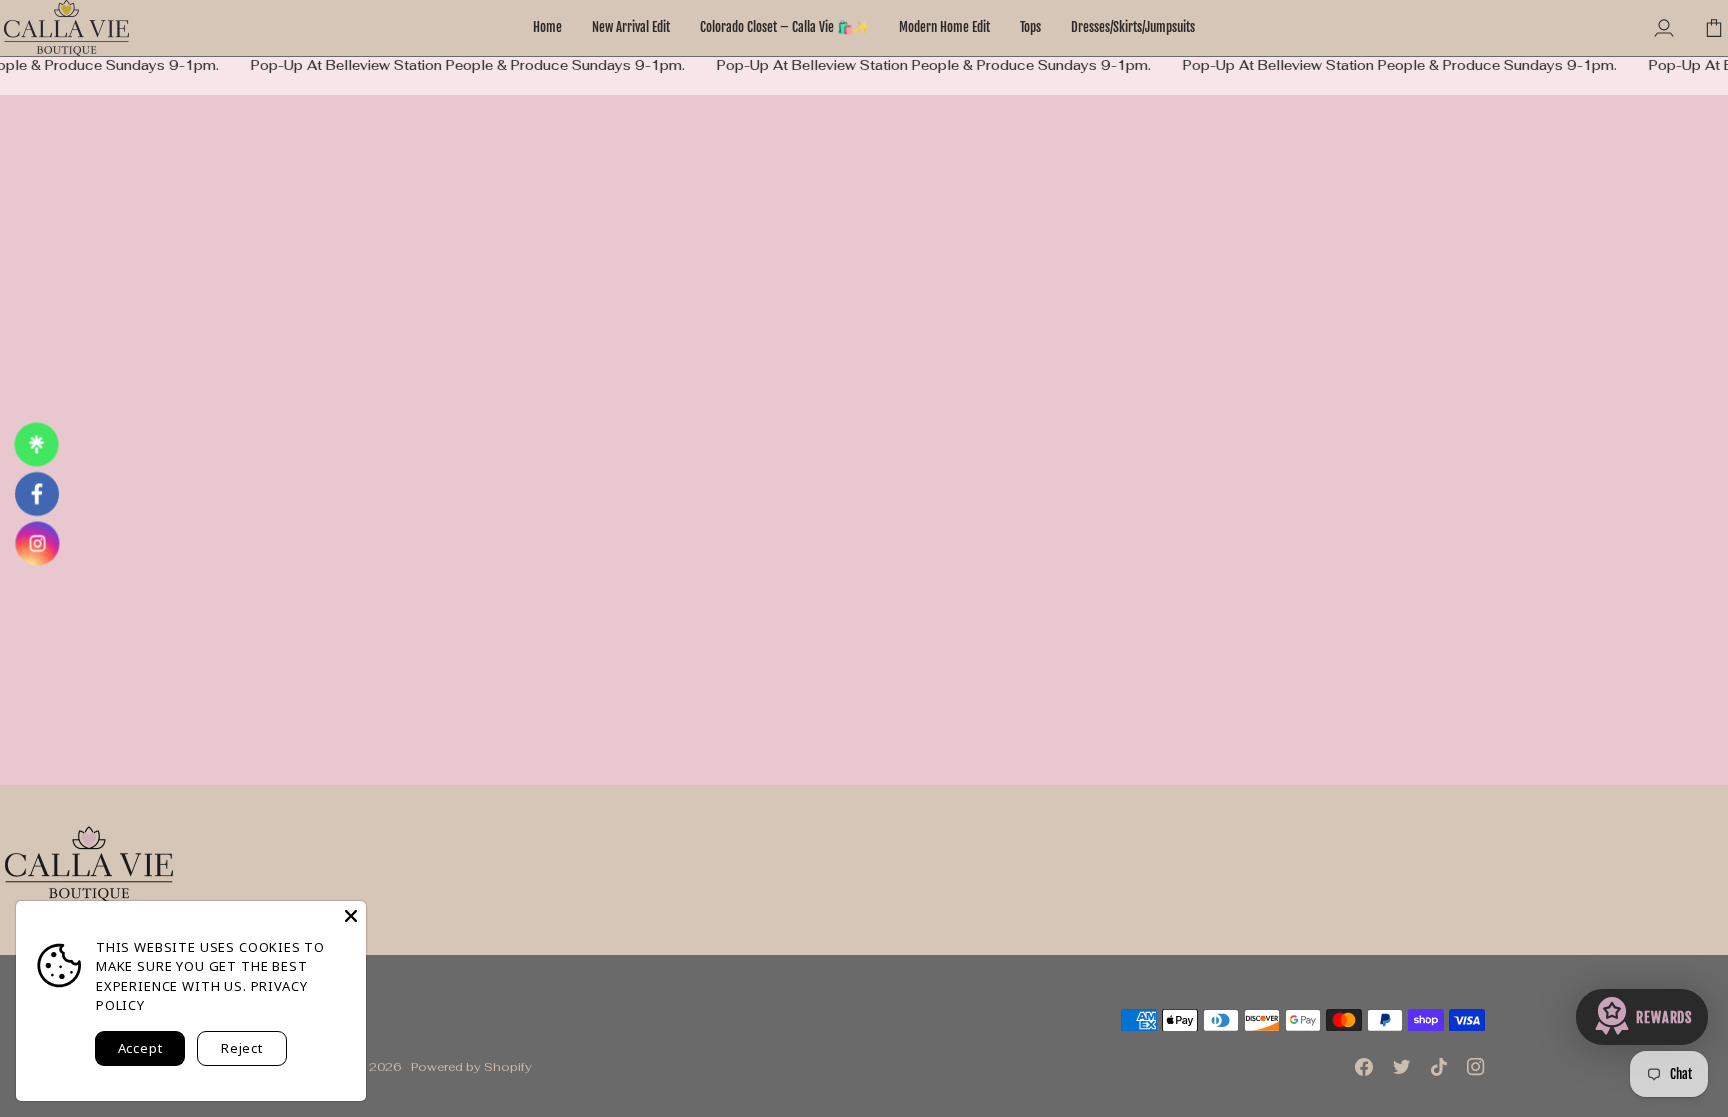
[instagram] (37, 539)
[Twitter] (1402, 1067)
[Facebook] (1364, 1067)
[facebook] (37, 494)
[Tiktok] (1439, 1067)
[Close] (351, 916)
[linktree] (37, 449)
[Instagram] (1476, 1067)
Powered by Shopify (471, 1066)
